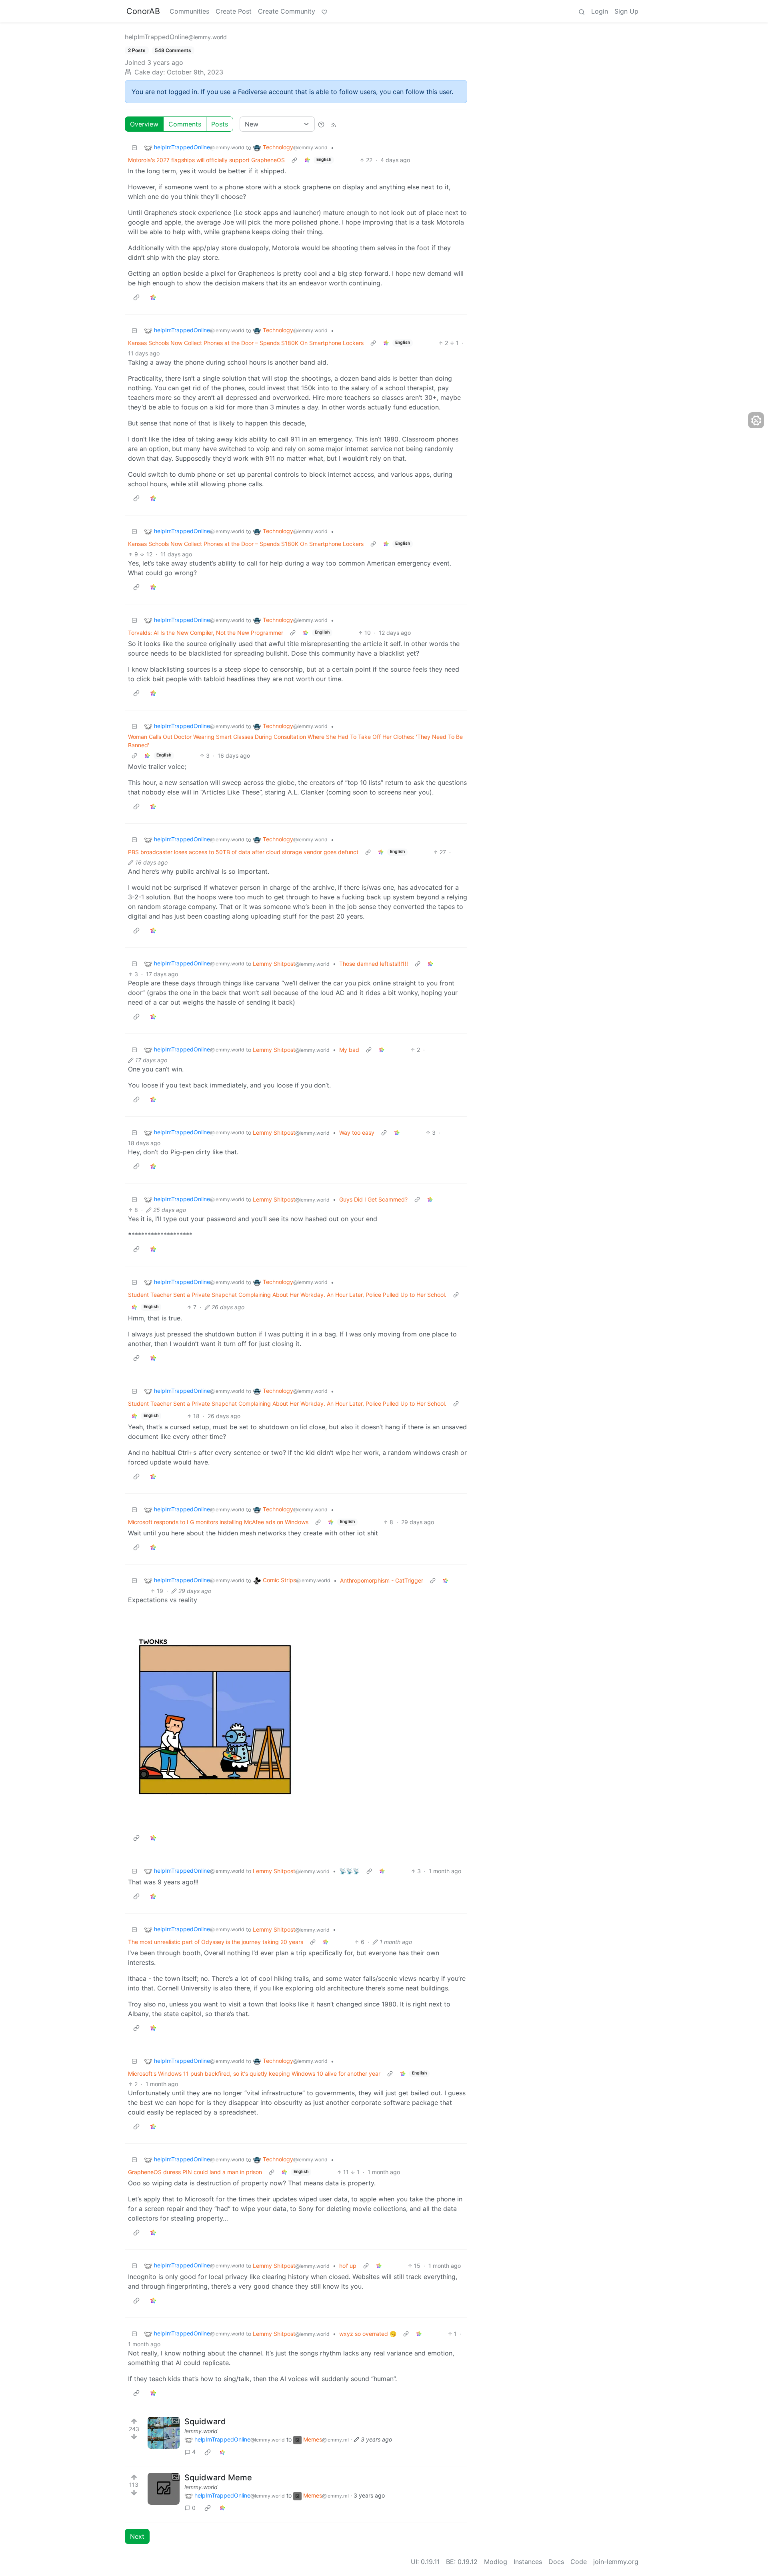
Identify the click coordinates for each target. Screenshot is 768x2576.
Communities (189, 11)
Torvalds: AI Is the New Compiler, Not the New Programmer (206, 633)
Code (579, 2562)
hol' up (348, 2266)
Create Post (234, 11)
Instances (528, 2562)
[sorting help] (321, 124)
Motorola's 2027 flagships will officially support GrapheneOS (206, 160)
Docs (556, 2562)
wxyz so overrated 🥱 (368, 2334)
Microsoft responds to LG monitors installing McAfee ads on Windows (218, 1522)
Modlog (496, 2562)
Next (137, 2536)
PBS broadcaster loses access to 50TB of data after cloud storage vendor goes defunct (243, 852)
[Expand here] (164, 2433)
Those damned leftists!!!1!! (374, 964)
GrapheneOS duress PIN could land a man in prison (195, 2172)
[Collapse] (134, 147)
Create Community (287, 11)
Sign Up (626, 11)
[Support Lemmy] (324, 11)
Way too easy (357, 1133)
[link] (307, 160)
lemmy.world (201, 2431)
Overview (144, 124)
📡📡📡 (349, 1871)
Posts (220, 124)
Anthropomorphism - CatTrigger (382, 1580)
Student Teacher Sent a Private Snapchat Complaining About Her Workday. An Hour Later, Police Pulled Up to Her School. (287, 1295)
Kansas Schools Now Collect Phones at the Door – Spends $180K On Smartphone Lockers (246, 343)
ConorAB (143, 11)
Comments (185, 124)
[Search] (582, 11)
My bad (349, 1050)
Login (600, 11)
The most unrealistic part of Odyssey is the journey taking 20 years (216, 1942)
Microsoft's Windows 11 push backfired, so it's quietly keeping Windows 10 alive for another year (254, 2073)
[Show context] (294, 160)
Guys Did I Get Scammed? (373, 1199)
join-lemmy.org (616, 2562)
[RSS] (334, 124)
